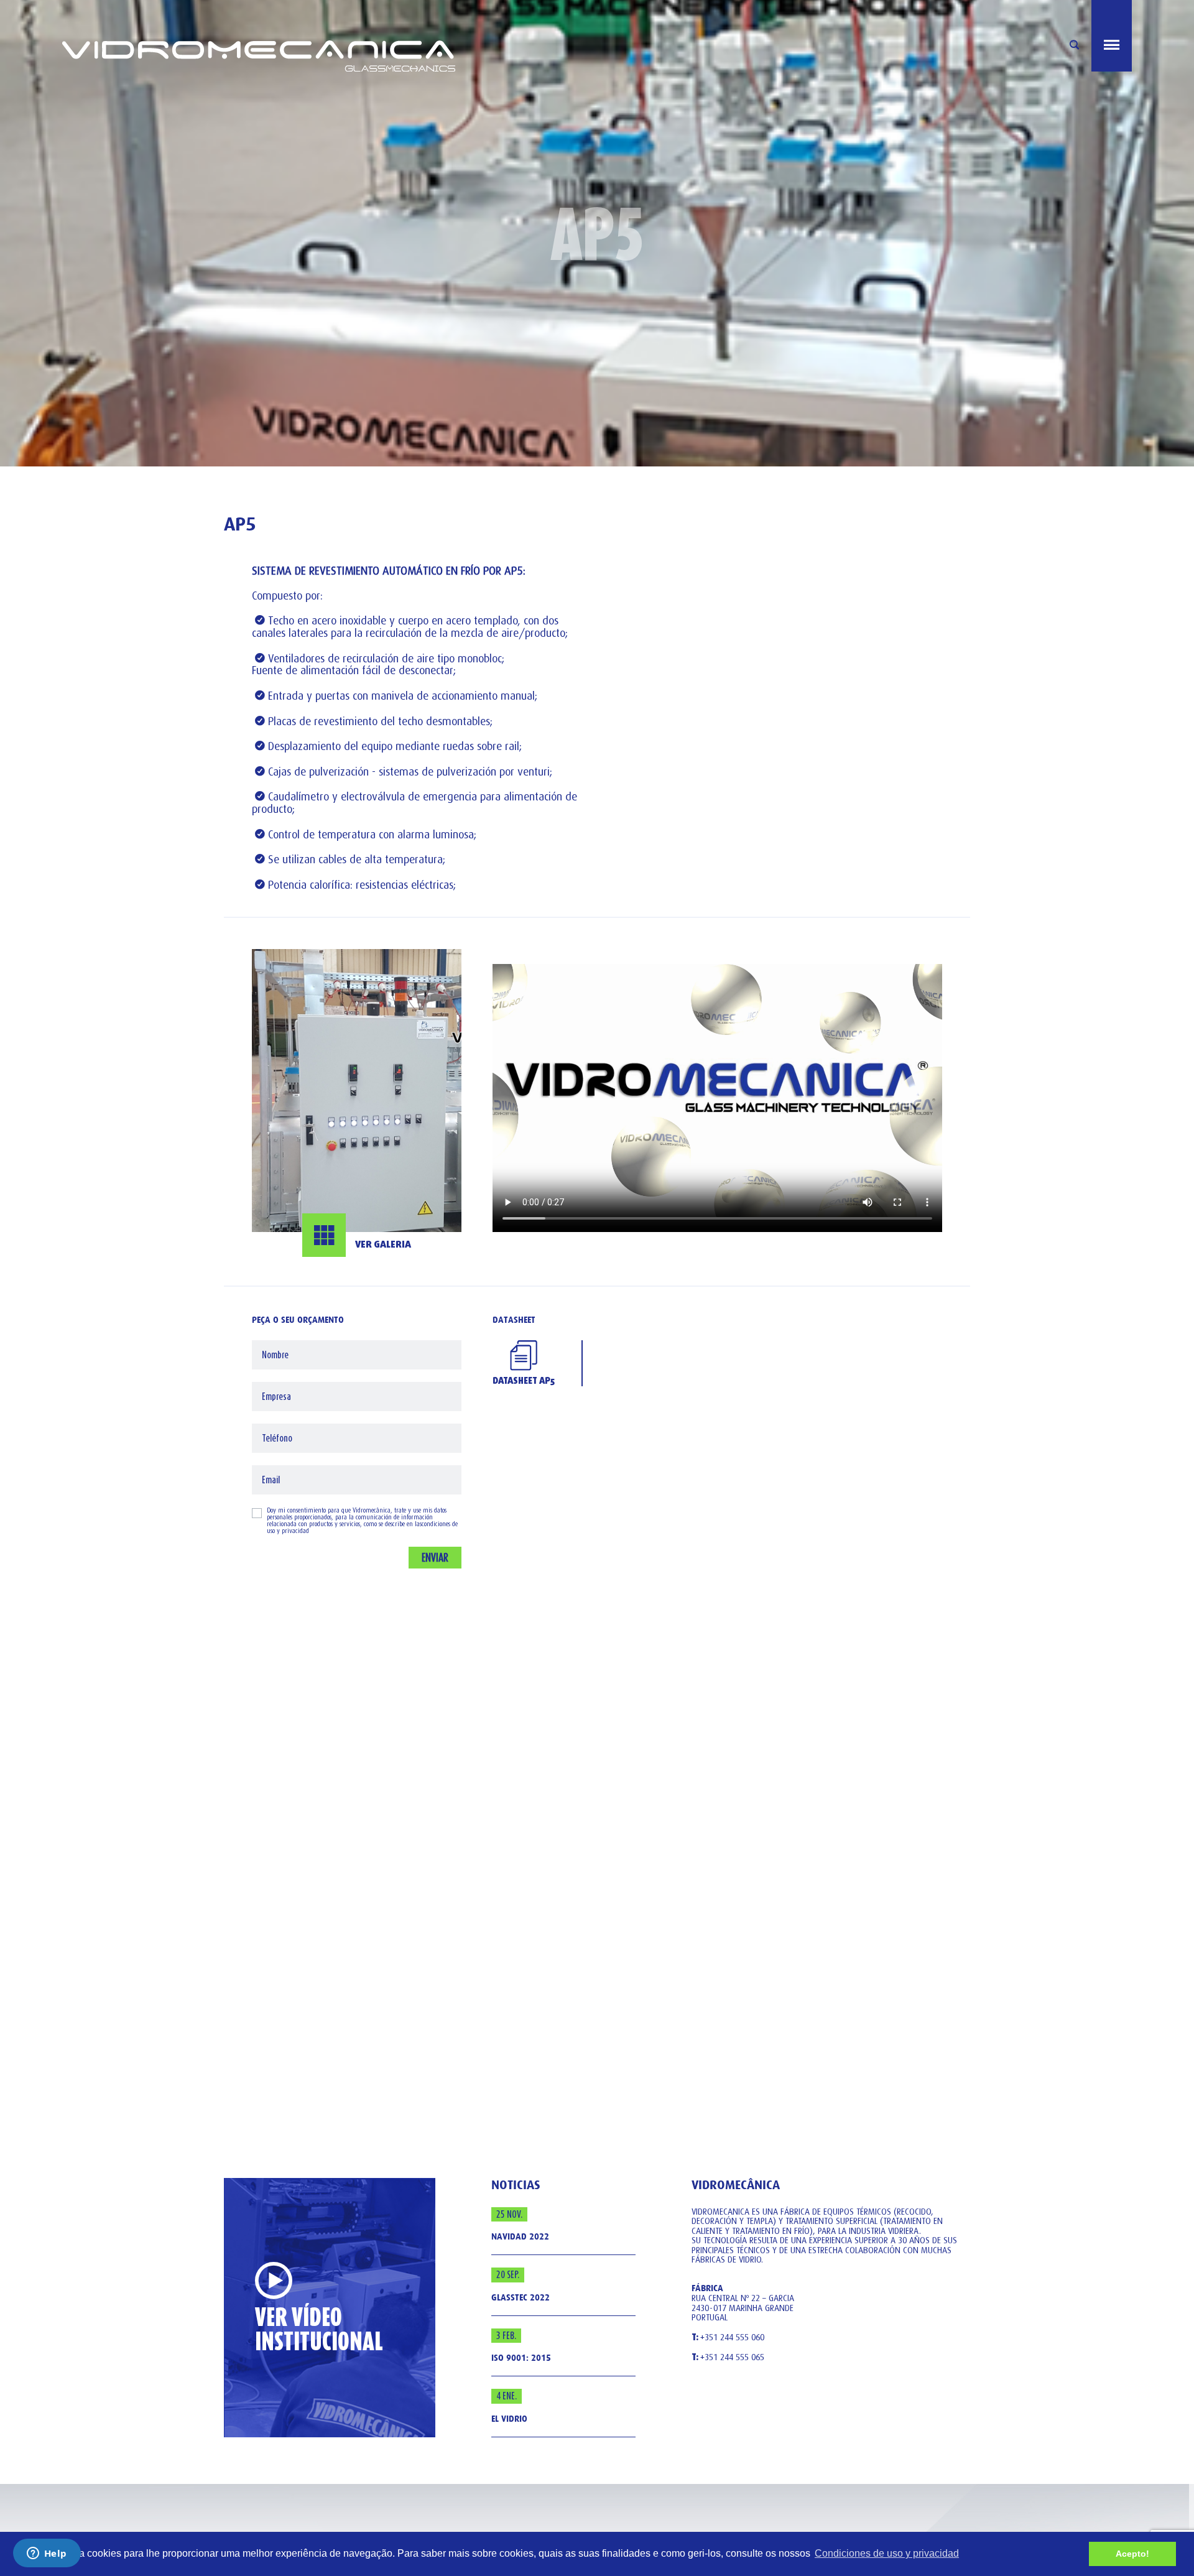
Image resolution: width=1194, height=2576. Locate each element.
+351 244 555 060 (728, 2338)
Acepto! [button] (1132, 2554)
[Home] (330, 36)
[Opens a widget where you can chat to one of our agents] (47, 2554)
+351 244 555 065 (728, 2358)
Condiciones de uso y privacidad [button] (887, 2553)
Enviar (435, 1557)
